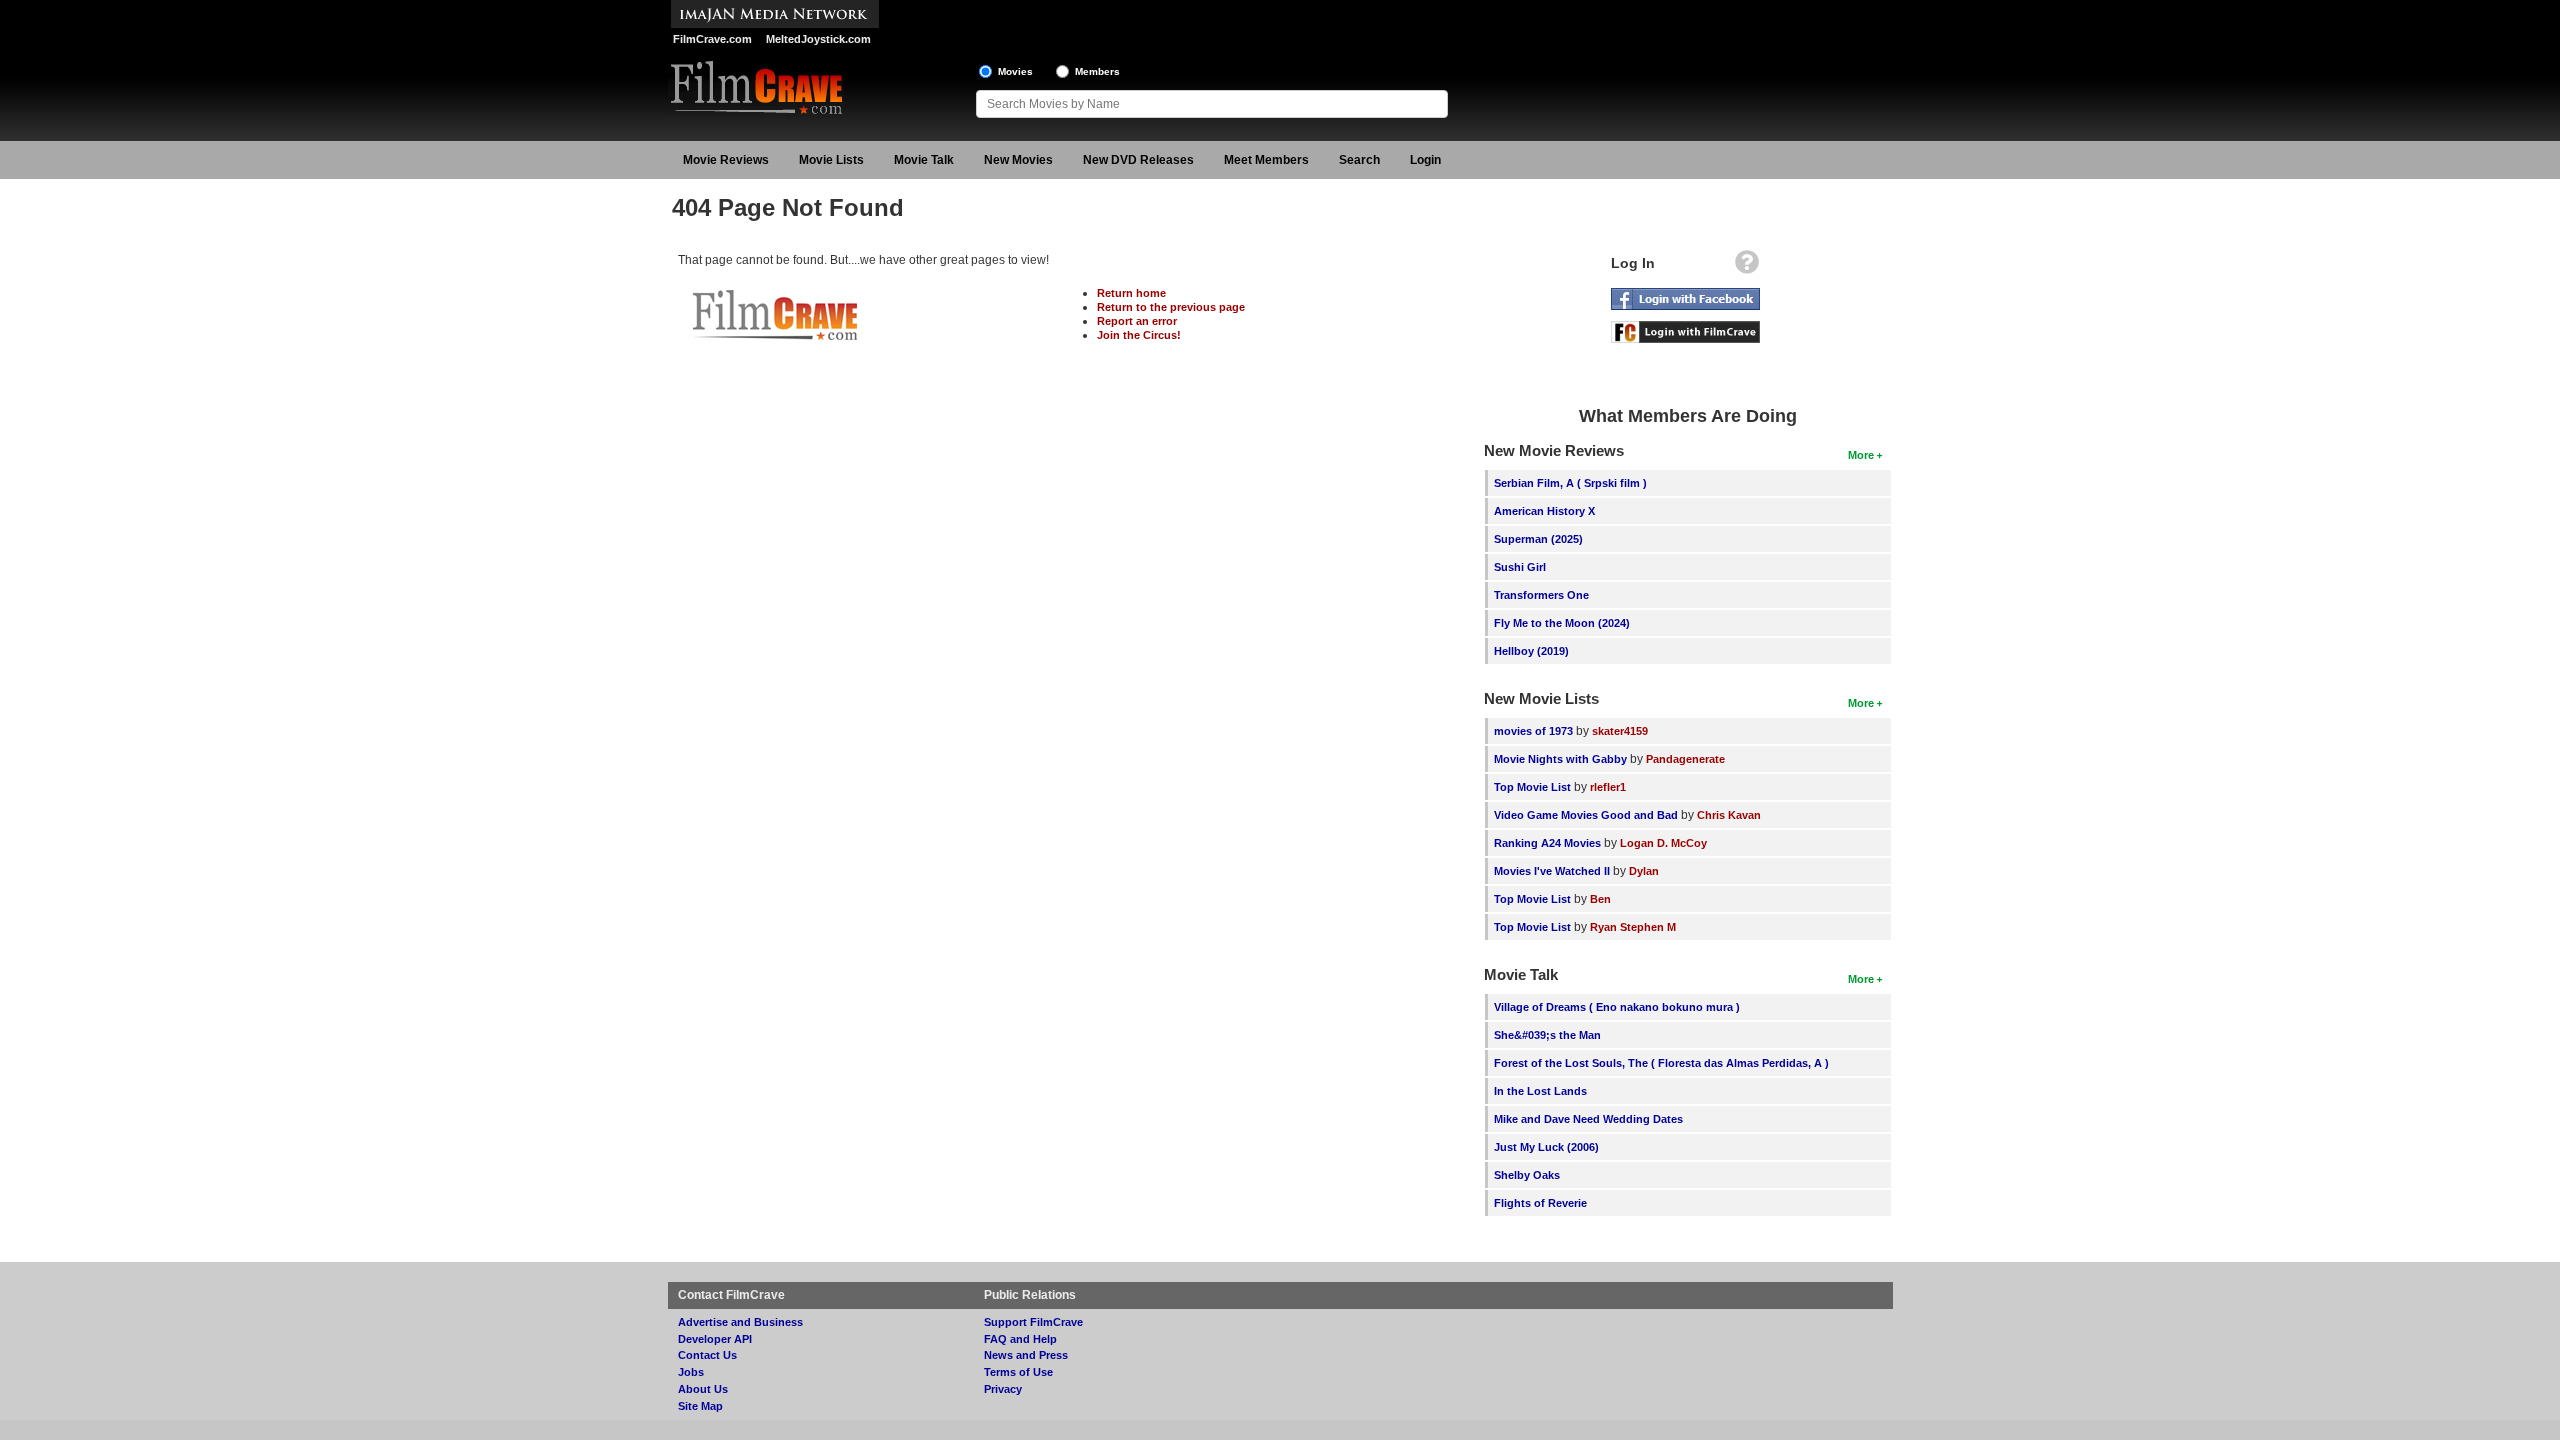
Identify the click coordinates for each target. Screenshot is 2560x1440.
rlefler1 (1608, 787)
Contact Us (707, 1355)
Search (1359, 160)
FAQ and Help (1020, 1339)
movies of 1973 (1533, 731)
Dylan (1644, 871)
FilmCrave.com (712, 39)
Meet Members (1266, 160)
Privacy (1003, 1389)
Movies (1015, 71)
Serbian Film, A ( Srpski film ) (1570, 483)
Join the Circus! (1139, 335)
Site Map (700, 1406)
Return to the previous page (1171, 307)
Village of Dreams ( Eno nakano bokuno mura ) (1617, 1007)
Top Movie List (1532, 787)
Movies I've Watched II (1552, 871)
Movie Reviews (726, 160)
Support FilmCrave (1033, 1322)
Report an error (1137, 321)
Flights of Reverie (1540, 1203)
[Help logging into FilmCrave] (1747, 267)
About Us (703, 1389)
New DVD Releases (1138, 160)
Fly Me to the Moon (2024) (1562, 623)
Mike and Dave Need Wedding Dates (1588, 1119)
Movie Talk (924, 160)
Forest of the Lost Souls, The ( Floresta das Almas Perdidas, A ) (1661, 1063)
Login (1425, 160)
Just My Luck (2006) (1546, 1147)
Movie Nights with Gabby (1560, 759)
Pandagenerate (1685, 759)
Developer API (715, 1339)
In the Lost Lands (1540, 1091)
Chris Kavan (1729, 815)
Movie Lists (831, 160)
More (1861, 455)
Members (1097, 71)
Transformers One (1541, 595)
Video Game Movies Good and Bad (1586, 815)
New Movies (1018, 160)
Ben (1600, 899)
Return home (1131, 293)
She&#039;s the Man (1547, 1035)
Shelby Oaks (1527, 1175)
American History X (1544, 511)
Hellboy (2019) (1531, 651)
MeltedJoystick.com (818, 39)
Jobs (691, 1372)
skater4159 (1620, 731)
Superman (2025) (1538, 539)
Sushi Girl (1520, 567)
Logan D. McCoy (1663, 843)
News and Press (1026, 1355)
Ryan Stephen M (1633, 927)
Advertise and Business (740, 1322)
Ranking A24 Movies (1547, 843)
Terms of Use (1018, 1372)
